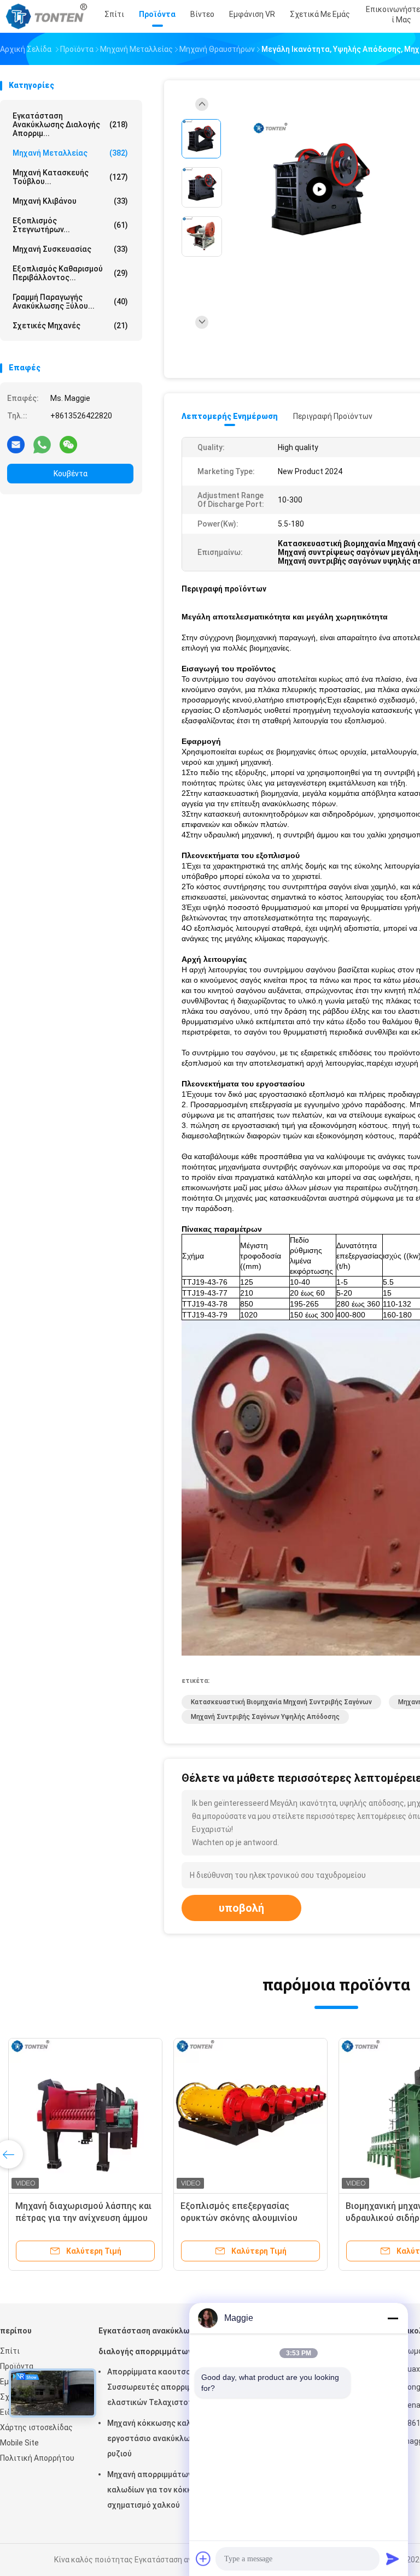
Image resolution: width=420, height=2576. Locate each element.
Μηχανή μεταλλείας (70, 153)
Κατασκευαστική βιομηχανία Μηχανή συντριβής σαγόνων (281, 1702)
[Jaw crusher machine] (319, 190)
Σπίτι (10, 2351)
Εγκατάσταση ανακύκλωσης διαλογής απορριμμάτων (151, 2341)
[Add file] (203, 2559)
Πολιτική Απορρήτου (37, 2458)
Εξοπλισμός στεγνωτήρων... (70, 225)
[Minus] (393, 2318)
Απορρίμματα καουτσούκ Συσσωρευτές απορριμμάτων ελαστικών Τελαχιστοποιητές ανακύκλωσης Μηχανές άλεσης (163, 2389)
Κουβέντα (71, 474)
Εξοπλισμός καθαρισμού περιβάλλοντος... (70, 273)
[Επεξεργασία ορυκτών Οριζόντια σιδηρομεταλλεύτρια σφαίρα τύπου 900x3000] (250, 2115)
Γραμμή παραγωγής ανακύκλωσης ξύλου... (70, 302)
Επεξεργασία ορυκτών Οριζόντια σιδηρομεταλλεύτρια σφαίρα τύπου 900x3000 (248, 2218)
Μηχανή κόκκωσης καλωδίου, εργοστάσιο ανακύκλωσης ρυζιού (161, 2438)
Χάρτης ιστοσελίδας (36, 2427)
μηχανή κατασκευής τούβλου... (70, 177)
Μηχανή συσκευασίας (70, 249)
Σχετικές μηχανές (70, 326)
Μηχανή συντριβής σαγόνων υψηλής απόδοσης (265, 1717)
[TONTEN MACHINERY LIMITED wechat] (68, 444)
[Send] (393, 2559)
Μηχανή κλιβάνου (70, 201)
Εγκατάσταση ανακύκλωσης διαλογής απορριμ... (70, 125)
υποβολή (241, 1908)
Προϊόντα (17, 2366)
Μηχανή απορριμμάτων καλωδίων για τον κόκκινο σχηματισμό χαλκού (155, 2490)
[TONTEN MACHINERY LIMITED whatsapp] (42, 444)
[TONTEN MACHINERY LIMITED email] (16, 444)
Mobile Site (19, 2443)
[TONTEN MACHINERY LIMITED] (48, 16)
